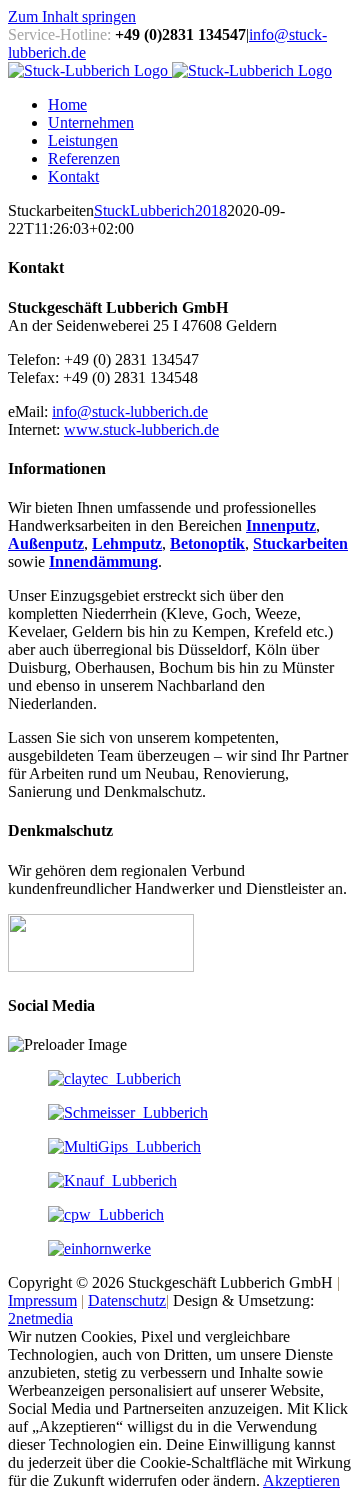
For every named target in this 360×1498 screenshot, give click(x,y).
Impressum (42, 1300)
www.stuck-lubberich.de (141, 429)
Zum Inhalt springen (72, 16)
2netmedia (40, 1318)
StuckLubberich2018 (160, 210)
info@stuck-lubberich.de (130, 411)
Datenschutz (127, 1300)
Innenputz (281, 525)
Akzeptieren (301, 1480)
